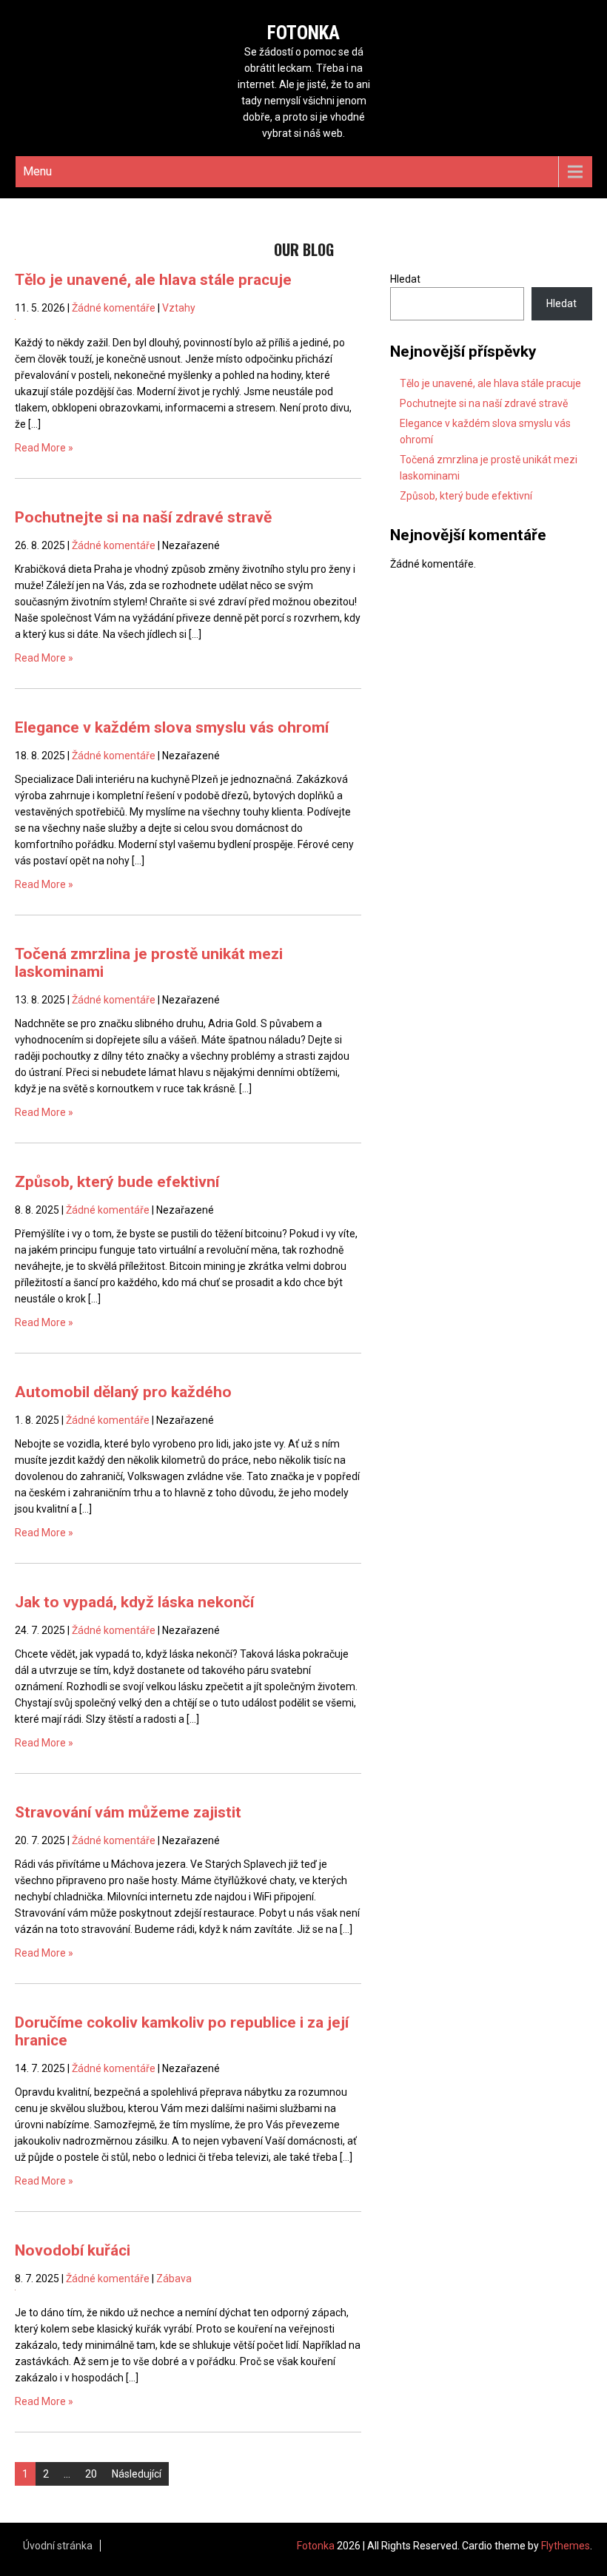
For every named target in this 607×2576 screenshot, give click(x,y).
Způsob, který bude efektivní (117, 1182)
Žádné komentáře (114, 308)
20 (91, 2474)
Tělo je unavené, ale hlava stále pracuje (153, 280)
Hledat (405, 279)
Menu (37, 171)
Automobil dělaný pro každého (123, 1392)
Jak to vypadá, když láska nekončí (134, 1602)
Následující (137, 2474)
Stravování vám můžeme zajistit (128, 1812)
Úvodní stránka (58, 2546)
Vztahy (179, 308)
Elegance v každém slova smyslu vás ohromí (172, 727)
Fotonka (303, 33)
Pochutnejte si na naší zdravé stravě (143, 517)
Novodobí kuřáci (73, 2250)
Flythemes (566, 2546)
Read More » (44, 448)
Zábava (174, 2279)
